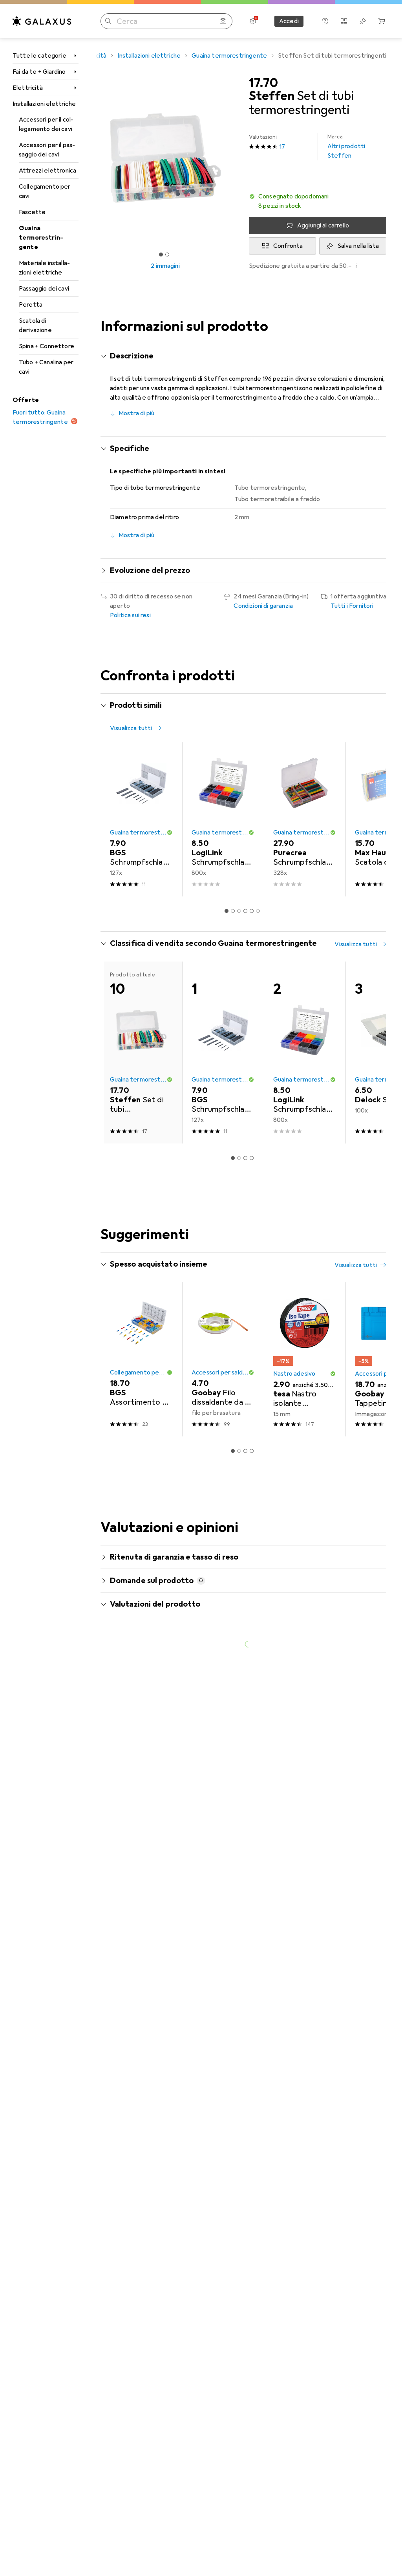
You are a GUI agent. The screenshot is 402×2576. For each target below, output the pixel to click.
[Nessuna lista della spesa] (363, 21)
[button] (318, 201)
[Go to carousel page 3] (239, 911)
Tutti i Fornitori (352, 606)
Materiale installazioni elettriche (44, 268)
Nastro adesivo (294, 1374)
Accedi (289, 21)
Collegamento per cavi (45, 191)
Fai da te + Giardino (39, 72)
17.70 (263, 83)
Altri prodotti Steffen (346, 146)
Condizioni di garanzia (263, 606)
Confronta (288, 246)
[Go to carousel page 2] (233, 911)
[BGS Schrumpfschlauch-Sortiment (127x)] (141, 819)
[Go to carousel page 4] (245, 911)
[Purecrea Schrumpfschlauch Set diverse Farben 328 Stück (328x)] (305, 819)
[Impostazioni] (253, 21)
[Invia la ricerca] (108, 21)
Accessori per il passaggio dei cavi (47, 150)
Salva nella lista (358, 246)
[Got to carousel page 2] (167, 255)
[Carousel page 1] (227, 911)
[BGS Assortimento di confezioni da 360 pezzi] (141, 1359)
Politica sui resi (130, 615)
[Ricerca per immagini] (223, 21)
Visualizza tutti (131, 728)
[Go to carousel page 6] (258, 911)
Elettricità (28, 88)
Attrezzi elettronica (48, 171)
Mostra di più (136, 413)
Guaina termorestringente (41, 238)
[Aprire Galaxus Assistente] (325, 21)
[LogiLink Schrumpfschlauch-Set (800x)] (223, 819)
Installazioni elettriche (44, 104)
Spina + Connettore (47, 346)
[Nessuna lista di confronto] (344, 21)
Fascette (32, 212)
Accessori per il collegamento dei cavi (46, 124)
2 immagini (165, 266)
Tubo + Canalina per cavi (46, 367)
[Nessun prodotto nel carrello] (382, 21)
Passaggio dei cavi (44, 289)
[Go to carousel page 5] (252, 911)
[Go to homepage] (42, 21)
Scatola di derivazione (35, 325)
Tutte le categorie (39, 56)
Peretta (31, 305)
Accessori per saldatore (220, 1373)
